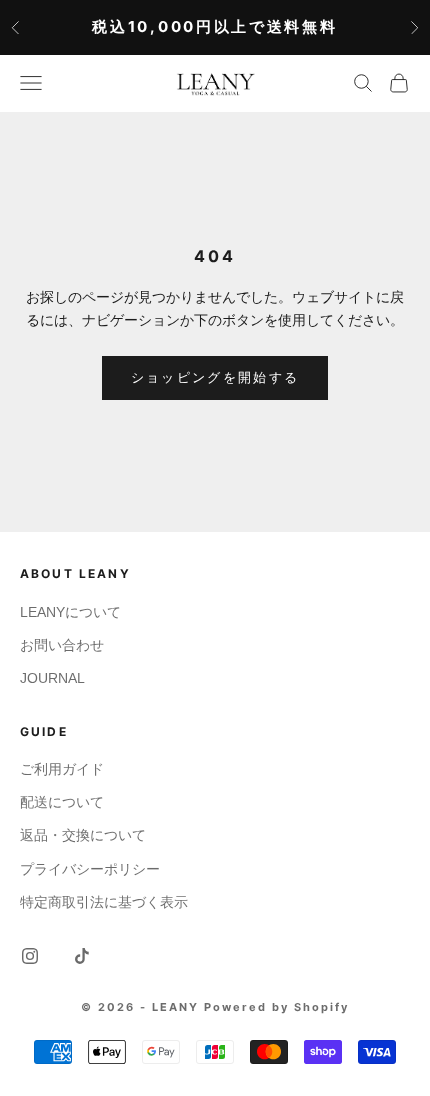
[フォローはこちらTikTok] (82, 956)
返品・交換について (83, 835)
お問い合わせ (62, 645)
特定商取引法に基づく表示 (104, 902)
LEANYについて (70, 612)
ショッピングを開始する (215, 377)
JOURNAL (52, 678)
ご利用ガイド (62, 769)
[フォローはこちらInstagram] (30, 956)
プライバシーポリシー (90, 869)
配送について (62, 802)
